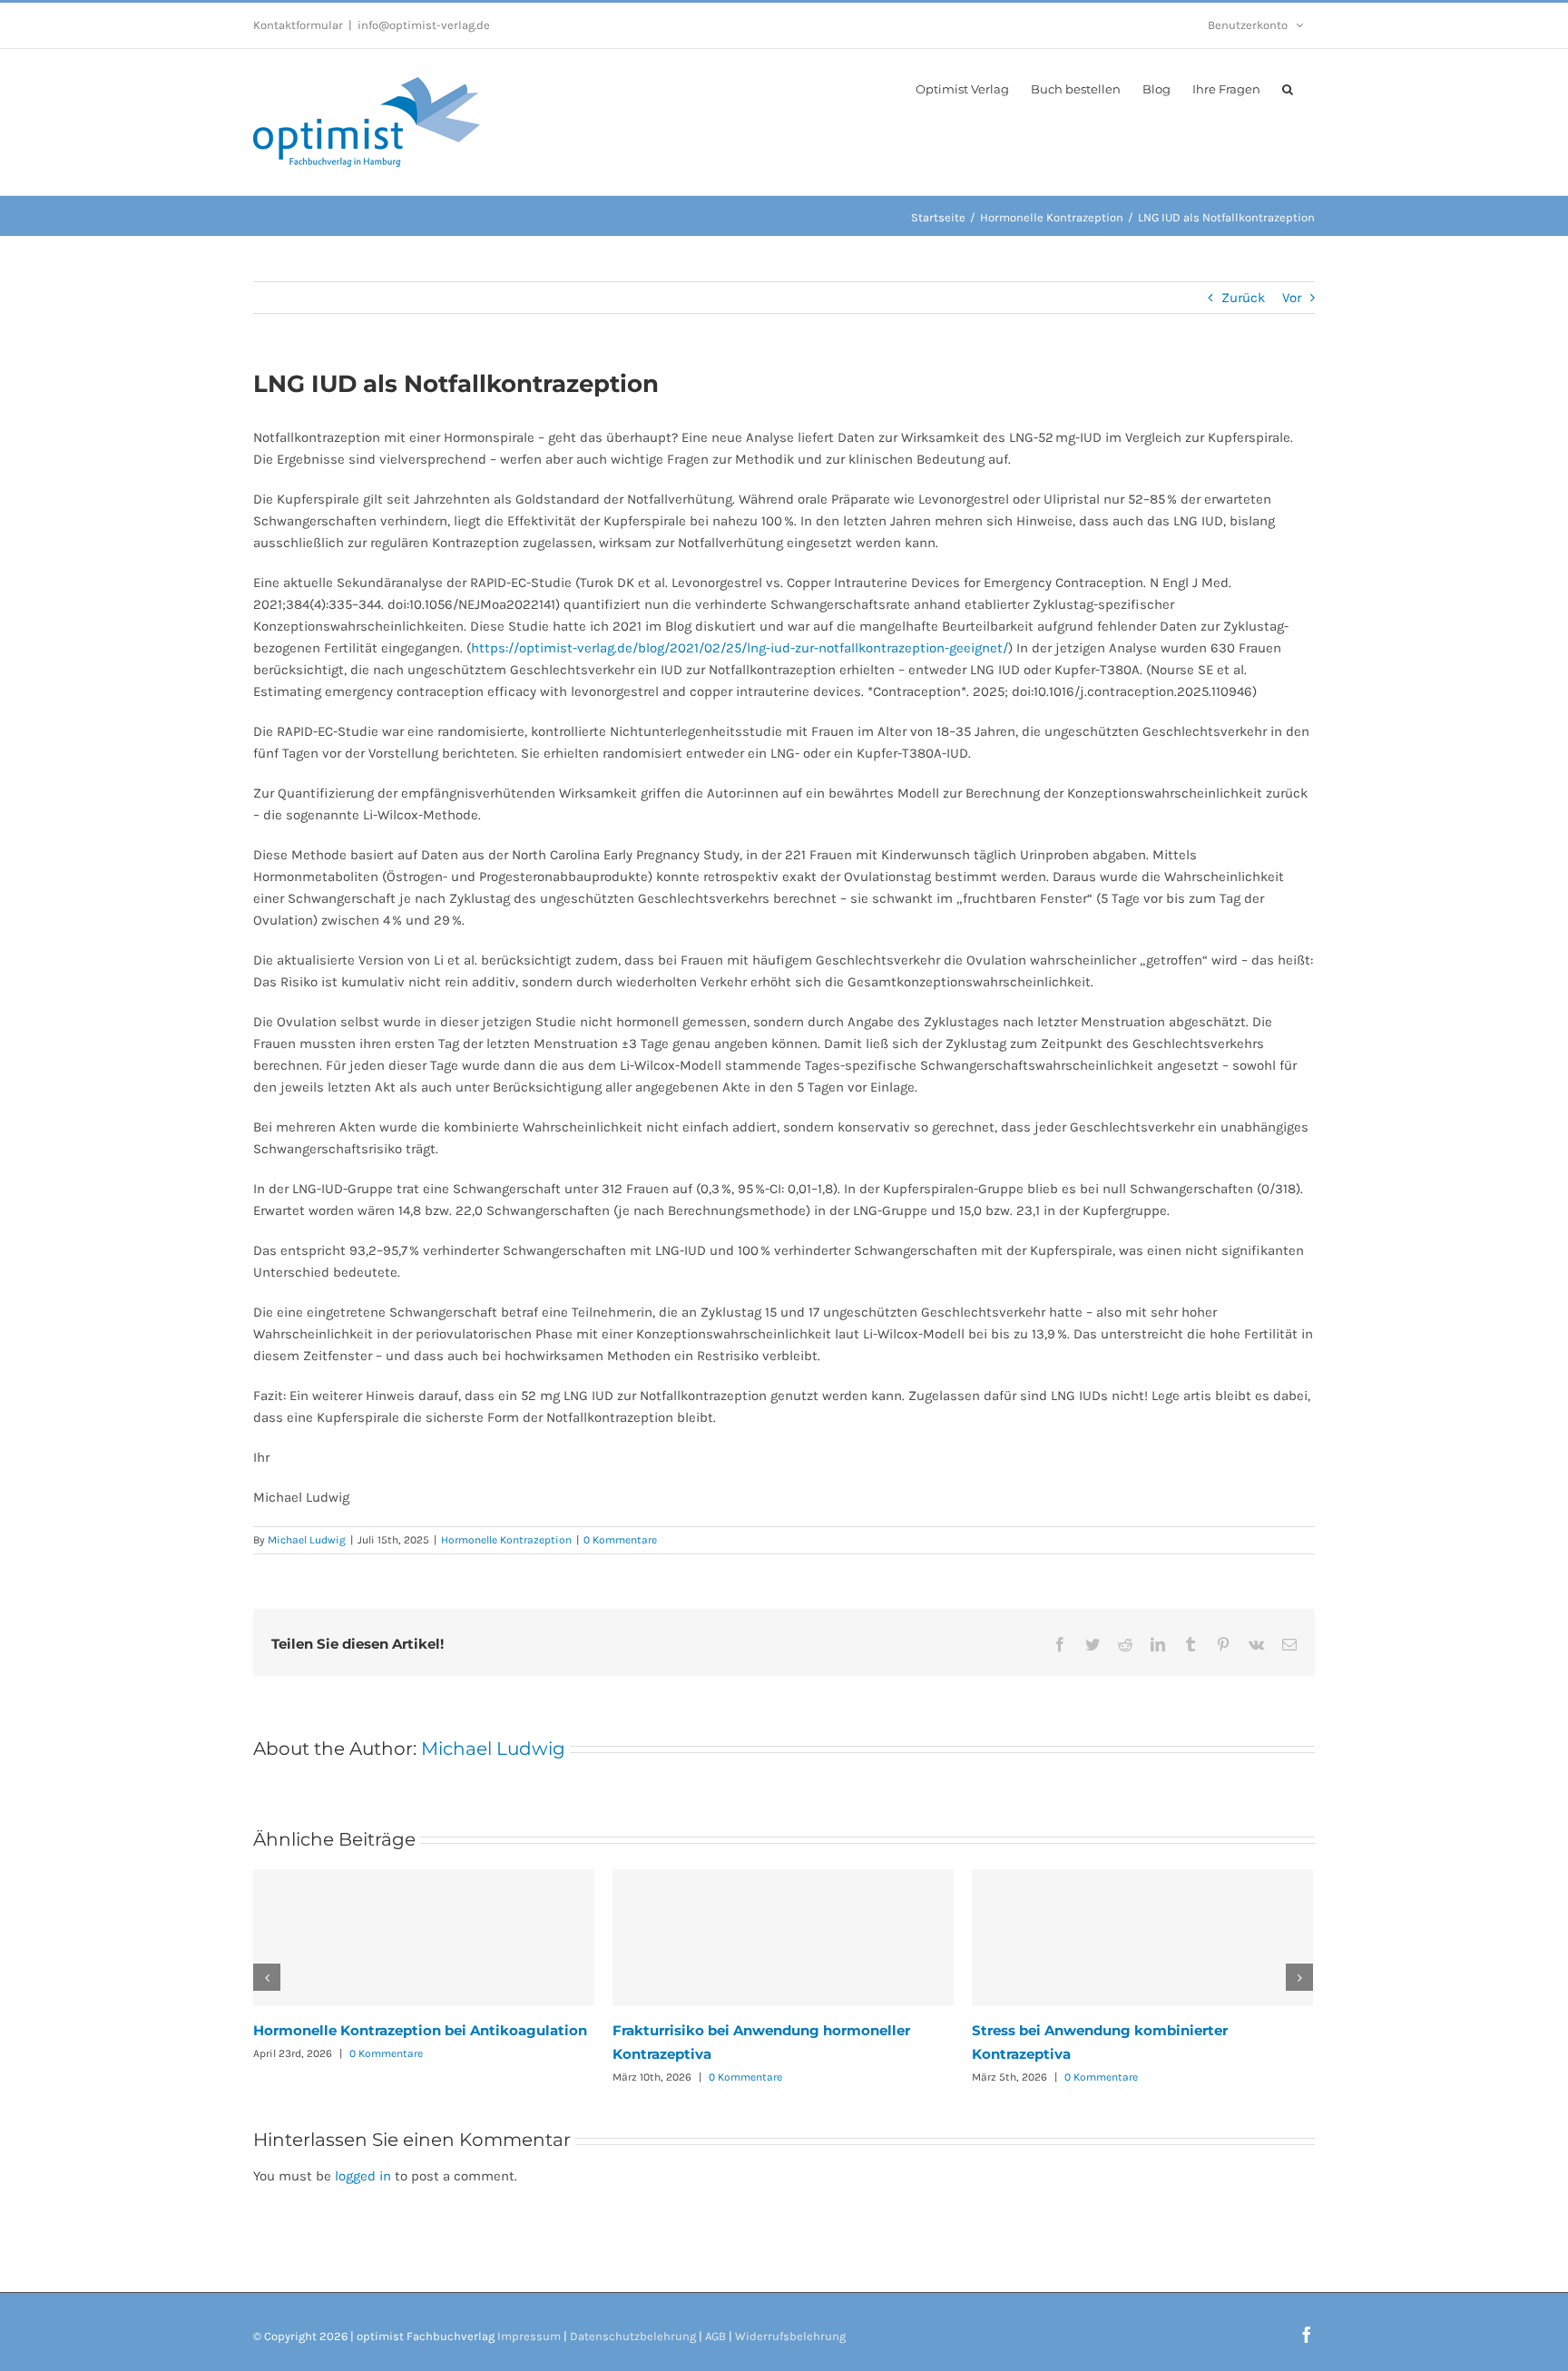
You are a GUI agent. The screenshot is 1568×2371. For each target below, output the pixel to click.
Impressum (529, 2336)
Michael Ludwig (307, 1540)
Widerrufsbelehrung (790, 2336)
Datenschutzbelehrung (633, 2336)
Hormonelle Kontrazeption (506, 1540)
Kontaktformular (298, 25)
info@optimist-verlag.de (424, 25)
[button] (1288, 88)
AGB (715, 2336)
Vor (1292, 298)
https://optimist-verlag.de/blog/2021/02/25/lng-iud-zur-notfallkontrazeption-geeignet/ (740, 648)
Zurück (1243, 298)
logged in (363, 2176)
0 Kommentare (620, 1540)
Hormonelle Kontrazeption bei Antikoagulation (420, 2030)
